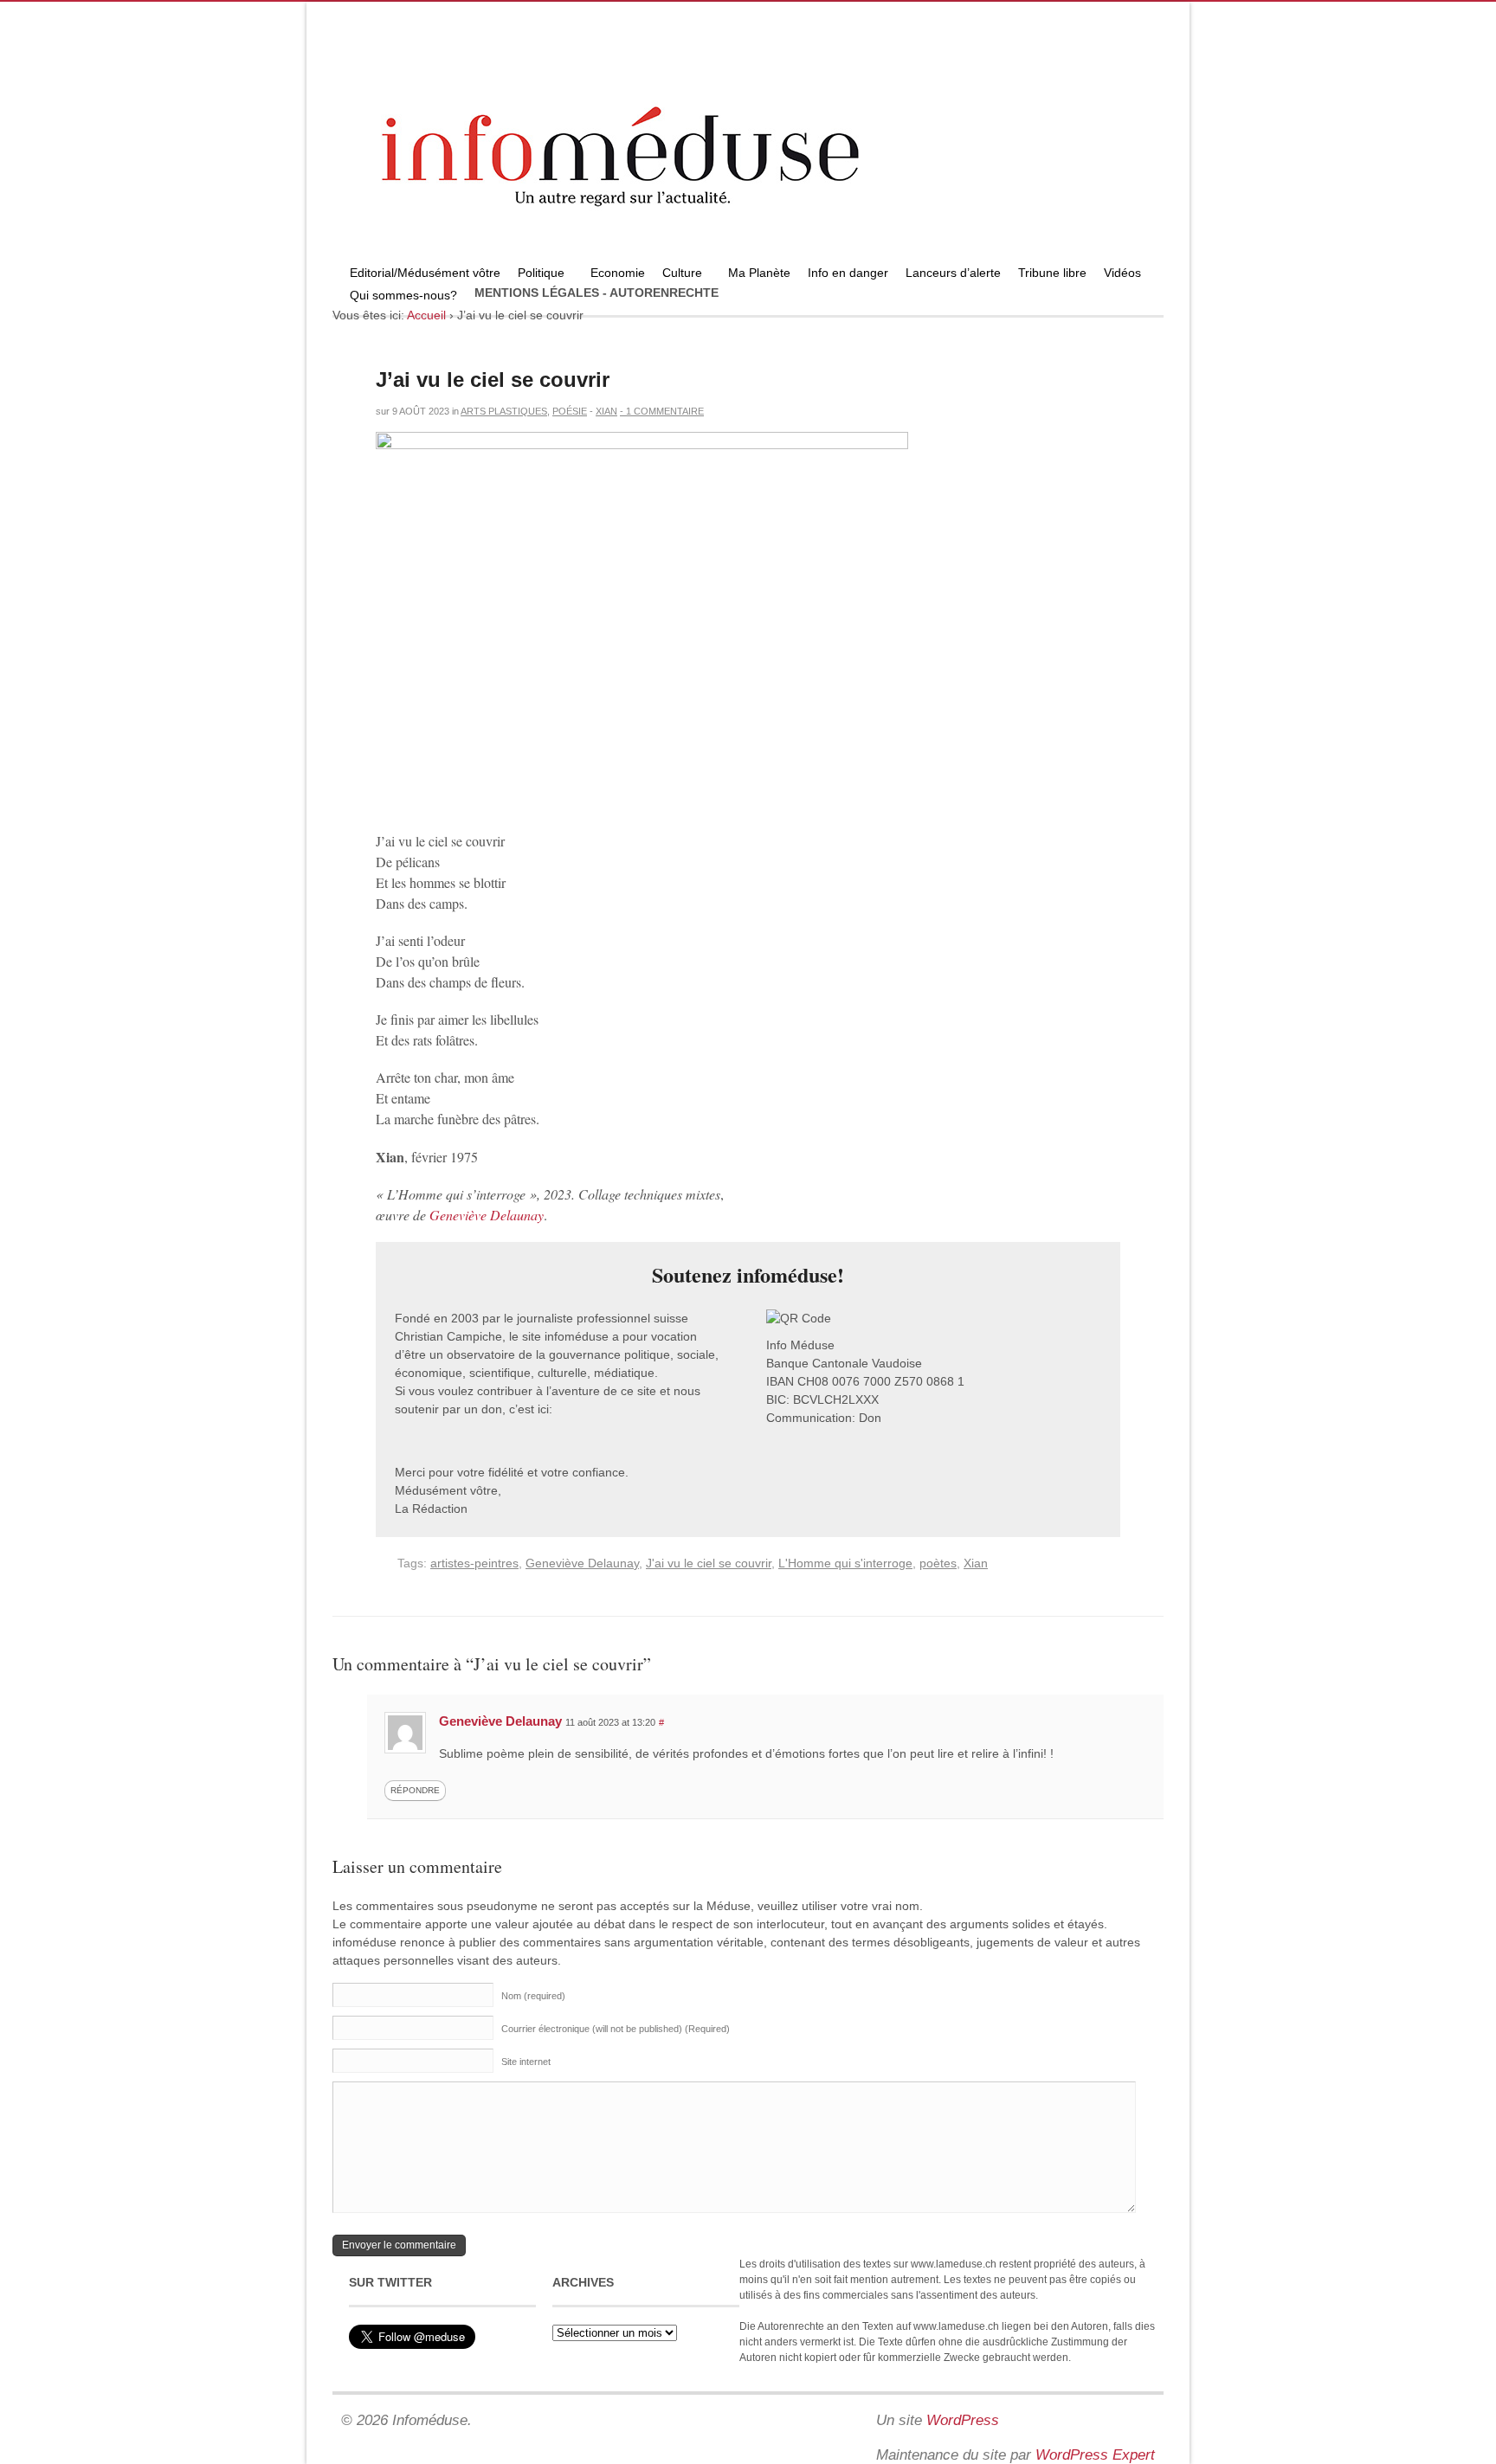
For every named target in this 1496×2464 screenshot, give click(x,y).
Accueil (426, 315)
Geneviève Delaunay (487, 1215)
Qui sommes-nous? (399, 297)
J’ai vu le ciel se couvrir (493, 380)
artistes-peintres (474, 1563)
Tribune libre (1052, 273)
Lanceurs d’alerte (953, 273)
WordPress (963, 2420)
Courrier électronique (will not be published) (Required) (616, 2029)
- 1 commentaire (662, 411)
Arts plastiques (504, 411)
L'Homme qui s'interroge (845, 1563)
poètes (938, 1563)
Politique (537, 275)
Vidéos (1122, 273)
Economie (618, 273)
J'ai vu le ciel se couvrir (709, 1563)
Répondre (415, 1790)
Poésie (570, 411)
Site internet (526, 2062)
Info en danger (848, 273)
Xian (606, 411)
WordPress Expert (1095, 2455)
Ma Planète (759, 273)
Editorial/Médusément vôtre (425, 273)
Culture (678, 275)
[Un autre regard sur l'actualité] (748, 257)
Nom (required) (533, 1996)
